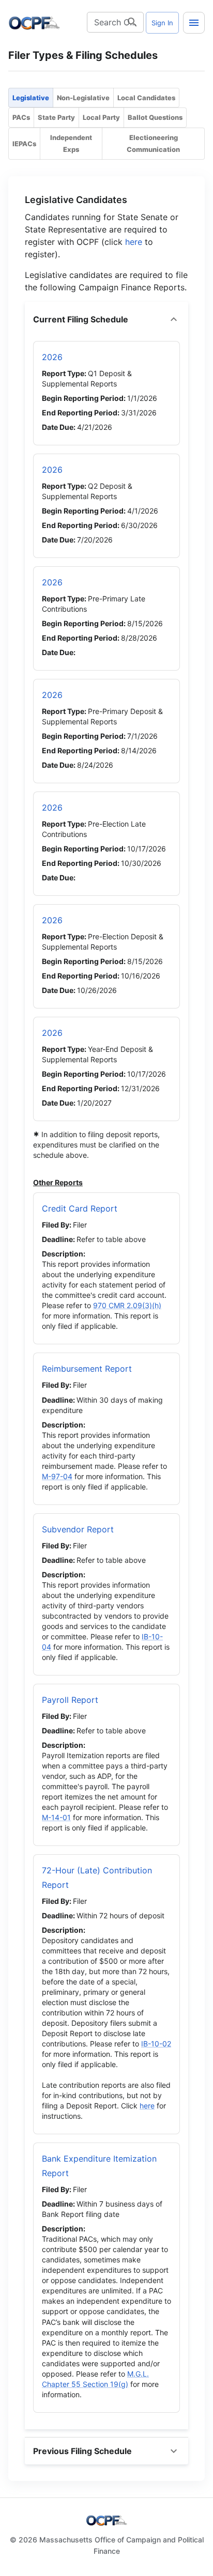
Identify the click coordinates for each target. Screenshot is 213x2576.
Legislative (31, 98)
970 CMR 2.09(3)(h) (127, 1305)
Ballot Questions (155, 117)
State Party (56, 117)
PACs (21, 117)
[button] (106, 319)
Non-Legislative (83, 98)
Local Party (101, 117)
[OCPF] (34, 23)
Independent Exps (71, 143)
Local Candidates (146, 98)
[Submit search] (132, 22)
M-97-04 (57, 1476)
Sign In (162, 23)
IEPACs (24, 144)
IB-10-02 (156, 2044)
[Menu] (194, 23)
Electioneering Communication (153, 143)
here (134, 242)
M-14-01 (56, 1817)
